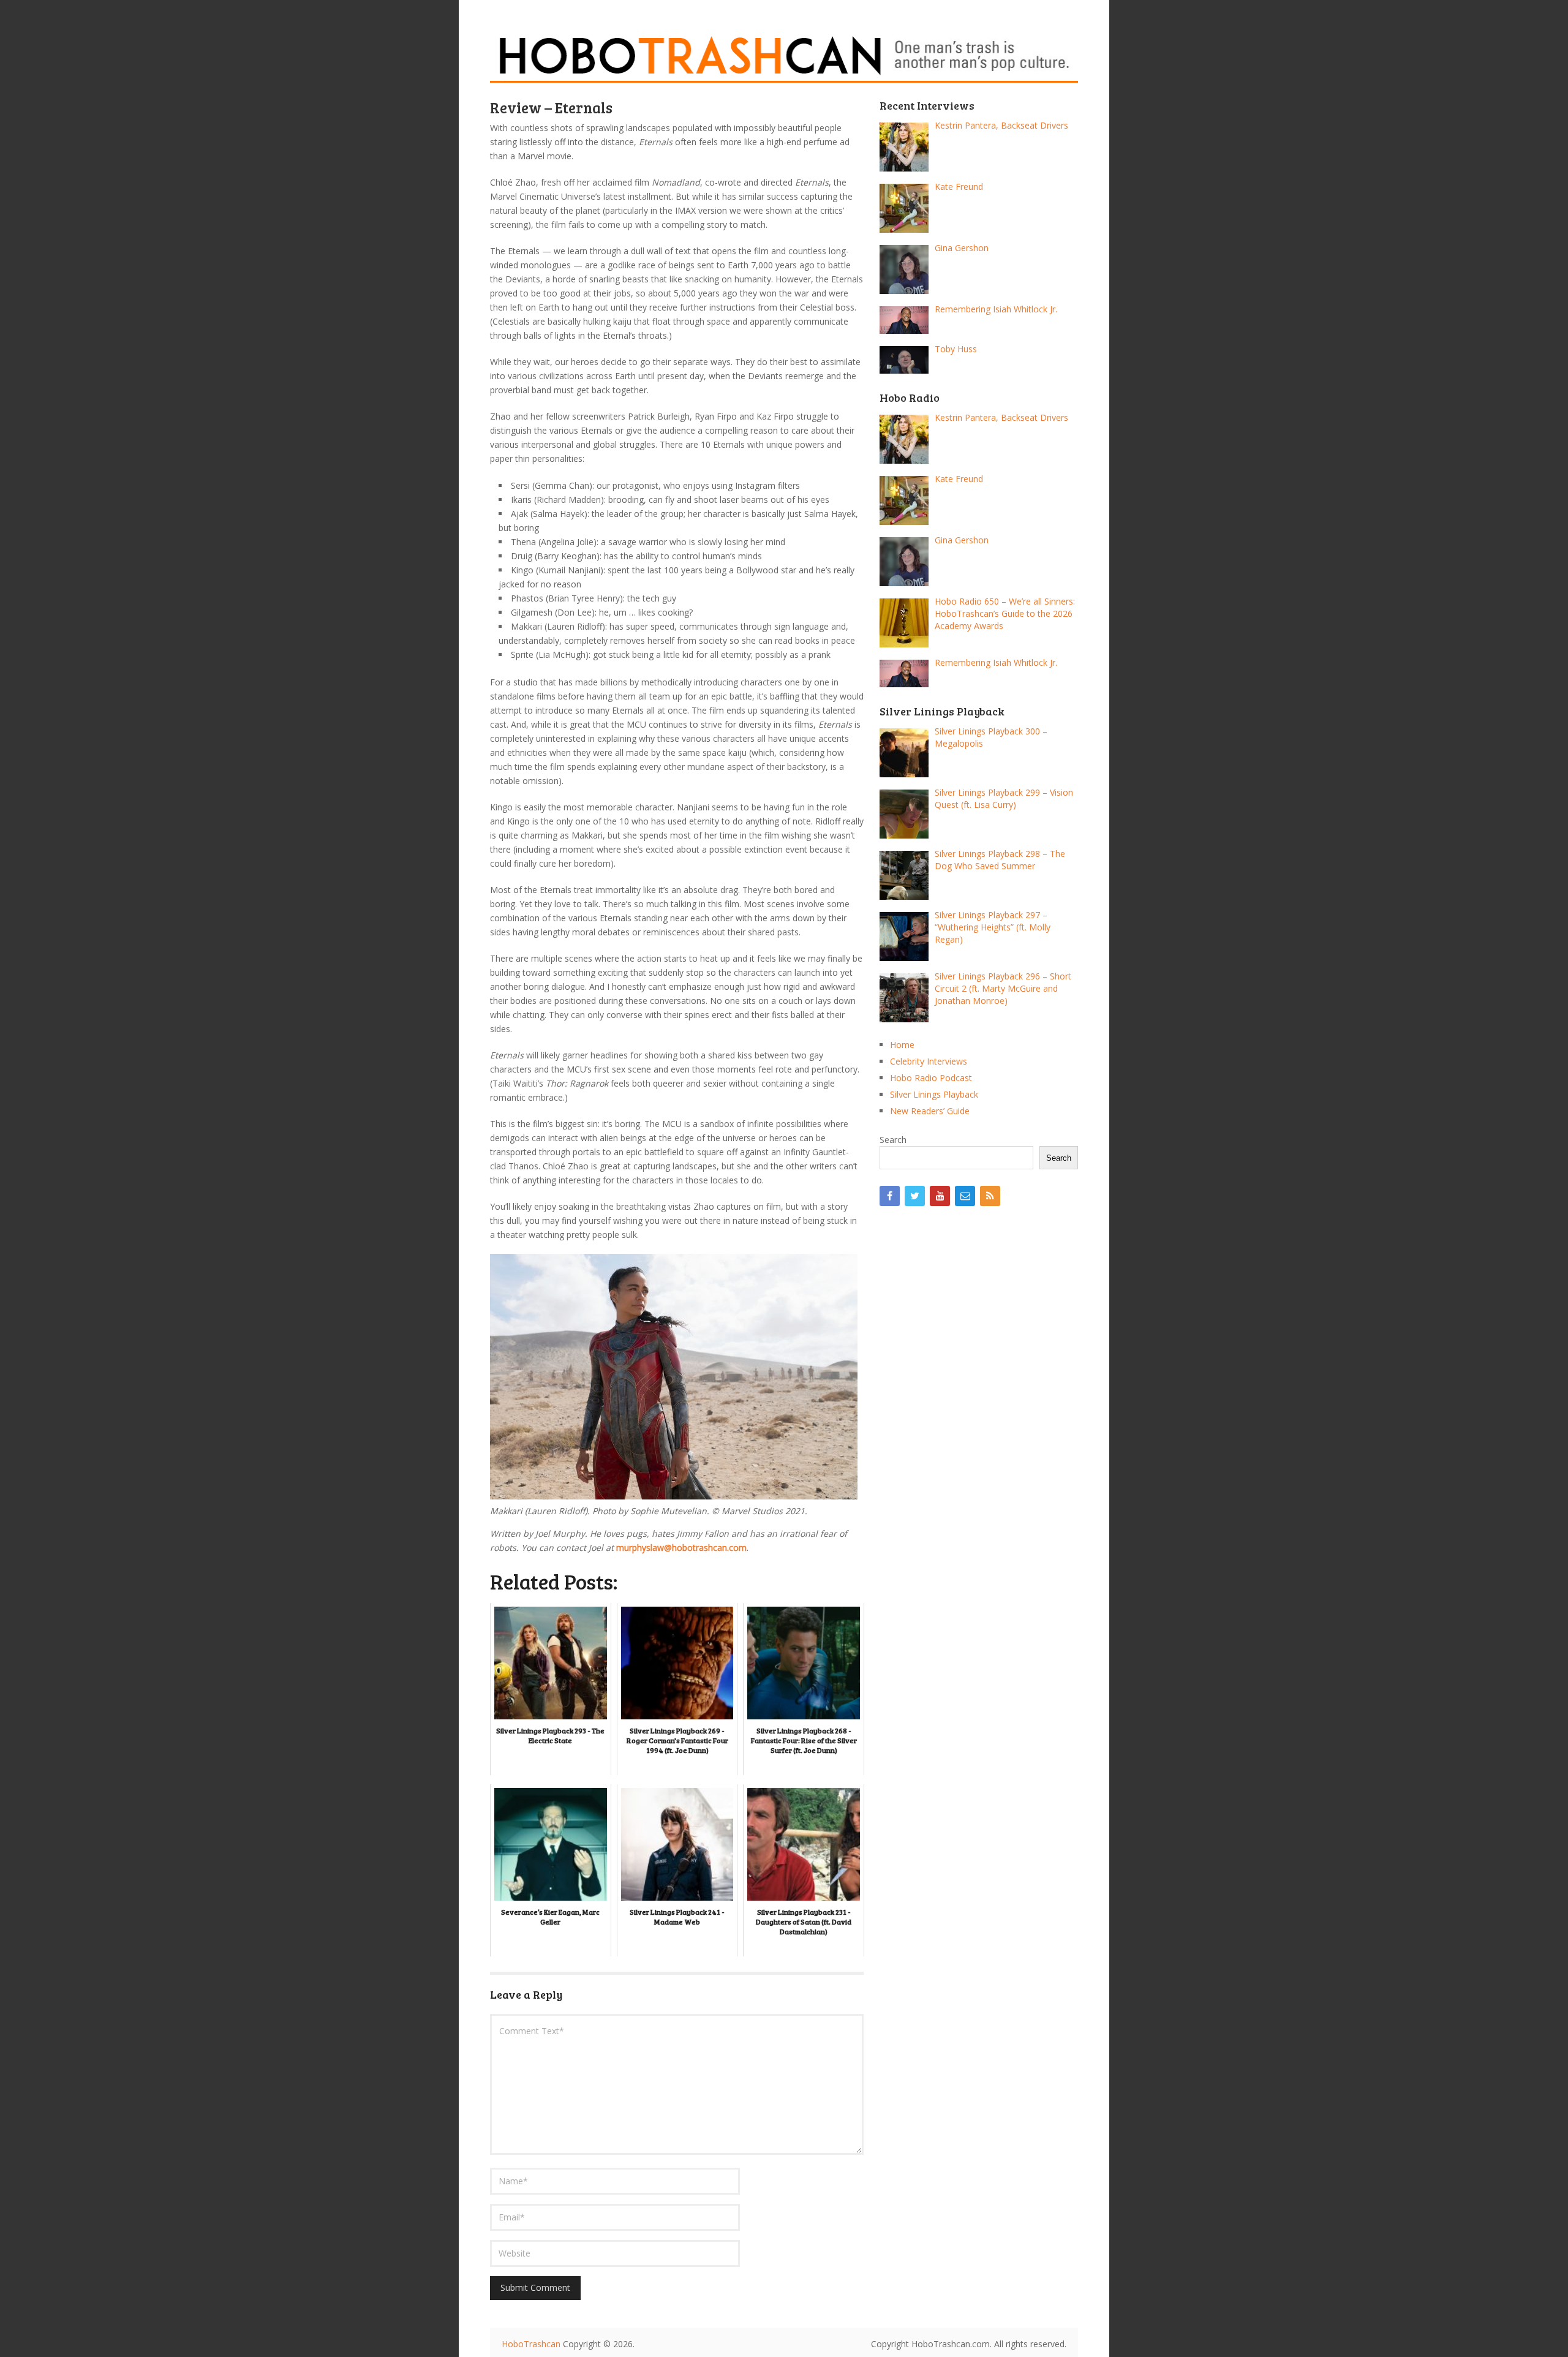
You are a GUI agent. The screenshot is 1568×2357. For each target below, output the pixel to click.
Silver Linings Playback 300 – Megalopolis (991, 737)
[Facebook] (890, 1196)
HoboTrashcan (531, 2344)
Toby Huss (956, 349)
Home (902, 1045)
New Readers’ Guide (930, 1111)
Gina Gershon (962, 248)
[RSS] (990, 1196)
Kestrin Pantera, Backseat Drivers (1001, 125)
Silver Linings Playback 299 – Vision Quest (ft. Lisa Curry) (1004, 798)
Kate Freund (959, 187)
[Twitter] (915, 1196)
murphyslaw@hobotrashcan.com (681, 1548)
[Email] (965, 1196)
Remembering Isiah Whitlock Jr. (996, 309)
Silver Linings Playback (934, 1094)
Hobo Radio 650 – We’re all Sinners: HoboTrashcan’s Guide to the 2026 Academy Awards (1005, 613)
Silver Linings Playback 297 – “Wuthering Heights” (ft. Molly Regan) (993, 927)
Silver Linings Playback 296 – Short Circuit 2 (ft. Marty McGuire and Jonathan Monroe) (1003, 988)
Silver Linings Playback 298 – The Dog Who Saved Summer (1000, 860)
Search (893, 1140)
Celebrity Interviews (929, 1061)
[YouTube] (940, 1196)
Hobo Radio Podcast (931, 1078)
